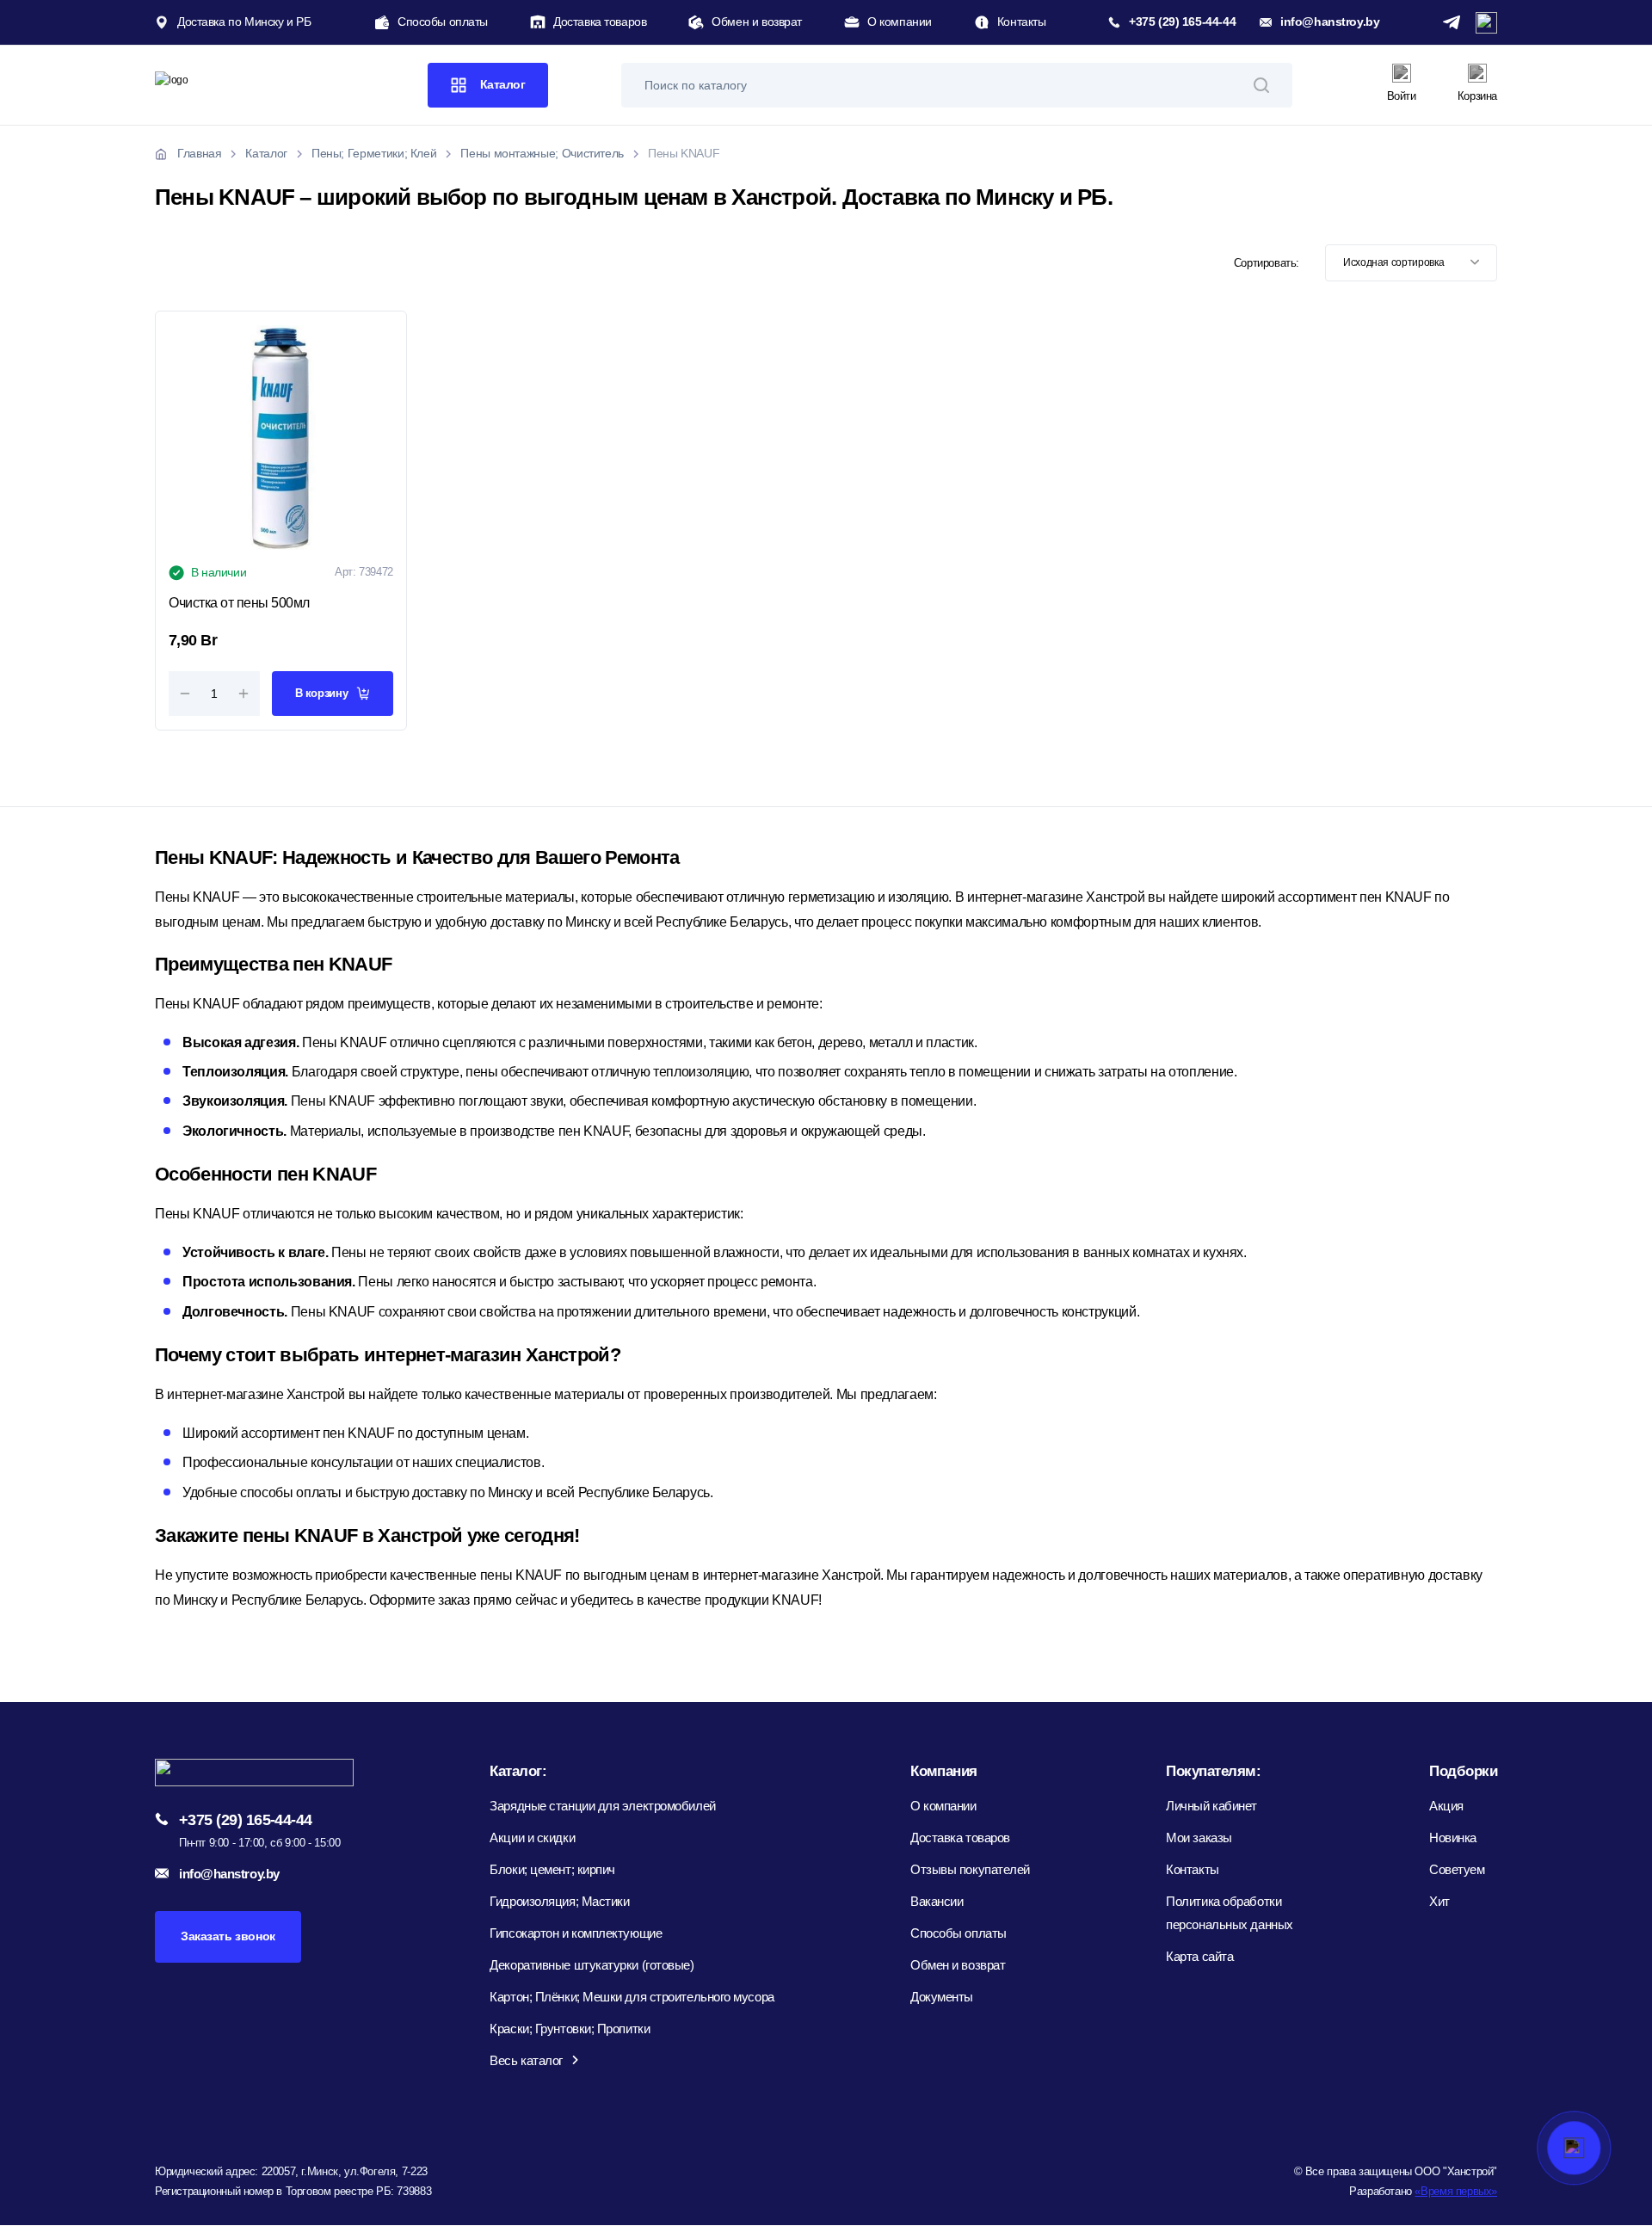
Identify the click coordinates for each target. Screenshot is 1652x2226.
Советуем (1457, 1869)
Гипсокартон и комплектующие (576, 1933)
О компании (900, 22)
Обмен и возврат (757, 22)
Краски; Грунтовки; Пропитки (570, 2029)
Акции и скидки (532, 1838)
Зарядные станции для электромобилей (602, 1806)
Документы (942, 1997)
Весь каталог (526, 2060)
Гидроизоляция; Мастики (559, 1901)
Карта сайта (1199, 1956)
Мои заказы (1199, 1838)
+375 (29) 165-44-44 (1182, 22)
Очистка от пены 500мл (239, 603)
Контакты (1022, 22)
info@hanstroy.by (1330, 22)
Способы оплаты (443, 22)
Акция (1446, 1806)
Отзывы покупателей (970, 1869)
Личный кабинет (1211, 1806)
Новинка (1453, 1838)
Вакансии (937, 1901)
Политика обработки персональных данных (1229, 1913)
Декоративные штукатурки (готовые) (592, 1965)
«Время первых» (1456, 2191)
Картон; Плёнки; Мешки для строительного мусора (632, 1997)
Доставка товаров (600, 22)
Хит (1439, 1901)
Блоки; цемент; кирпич (552, 1869)
